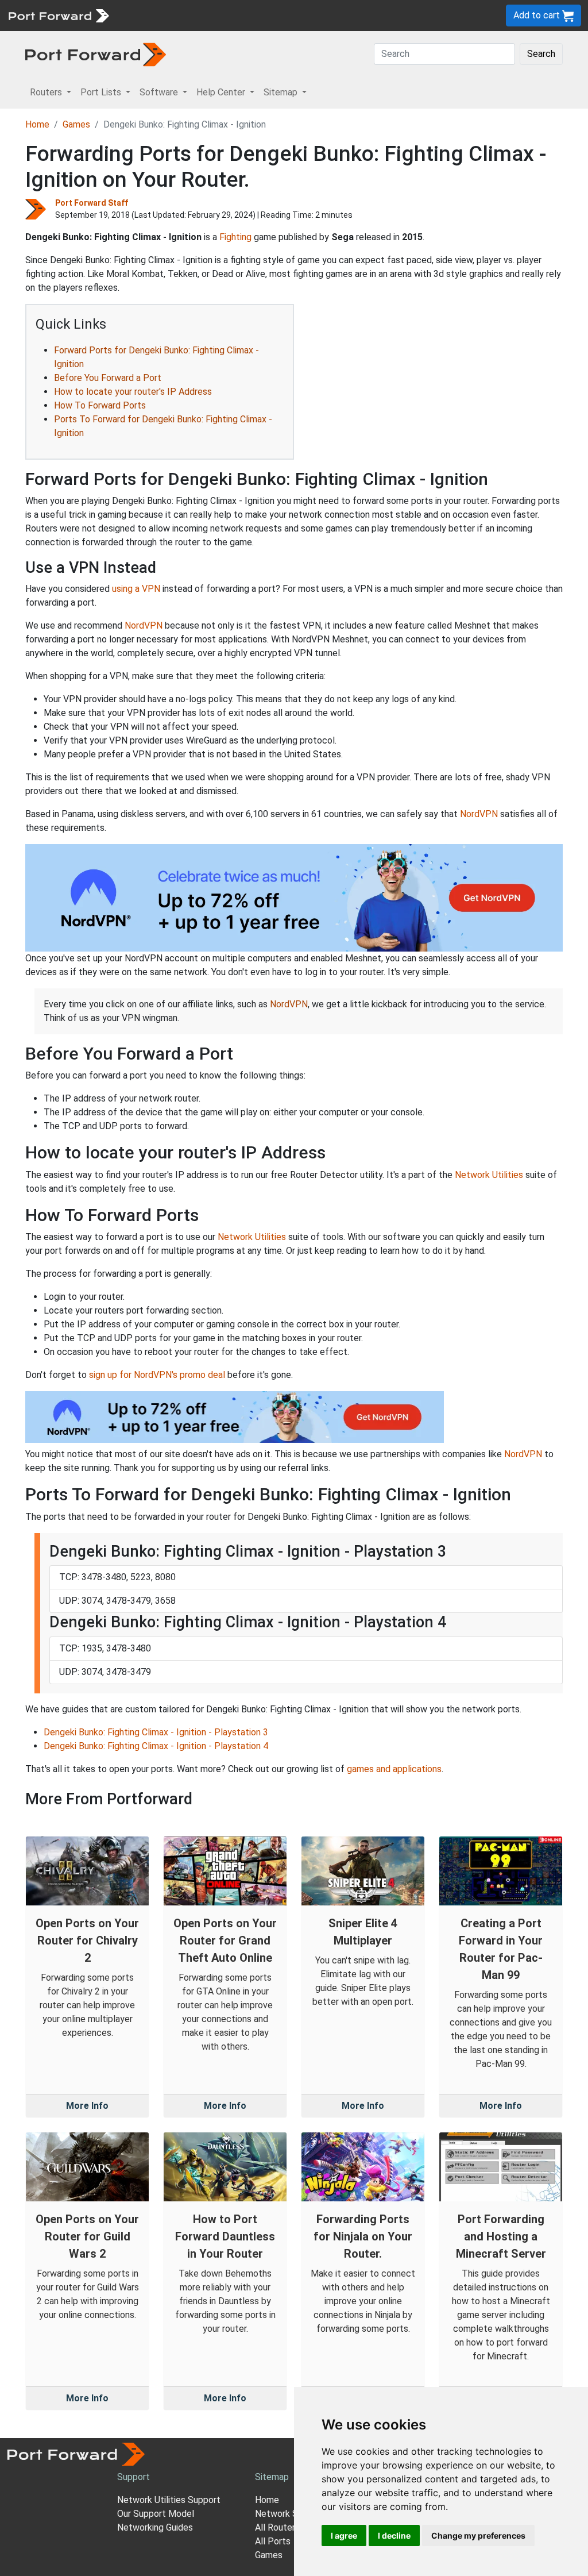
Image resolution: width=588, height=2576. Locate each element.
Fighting (235, 237)
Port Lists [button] (102, 92)
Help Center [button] (222, 92)
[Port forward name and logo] (58, 15)
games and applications (394, 1769)
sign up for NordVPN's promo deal (157, 1375)
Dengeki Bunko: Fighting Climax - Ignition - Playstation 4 (156, 1746)
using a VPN (136, 589)
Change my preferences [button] (478, 2535)
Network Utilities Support (169, 2500)
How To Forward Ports (100, 405)
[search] (388, 15)
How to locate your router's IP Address (133, 392)
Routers (158, 15)
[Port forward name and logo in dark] (96, 54)
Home (37, 124)
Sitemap (356, 15)
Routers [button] (47, 92)
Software (252, 15)
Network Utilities (489, 1175)
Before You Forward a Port (108, 378)
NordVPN (144, 625)
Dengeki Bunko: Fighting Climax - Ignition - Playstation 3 (156, 1732)
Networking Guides (155, 2527)
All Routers (277, 2527)
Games (76, 124)
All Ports (273, 2541)
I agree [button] (344, 2535)
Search (541, 54)
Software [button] (160, 92)
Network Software (293, 2514)
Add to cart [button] (538, 15)
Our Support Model (156, 2514)
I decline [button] (394, 2535)
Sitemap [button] (282, 92)
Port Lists (204, 15)
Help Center (305, 15)
